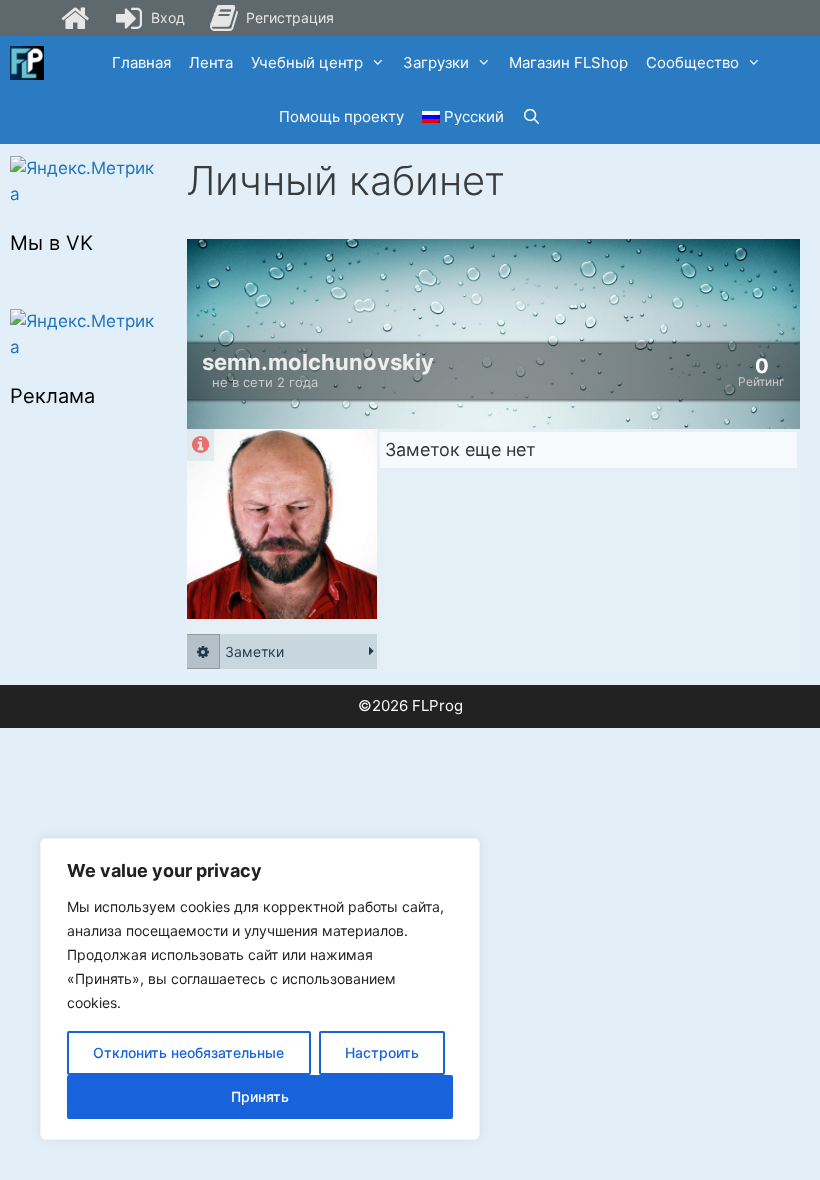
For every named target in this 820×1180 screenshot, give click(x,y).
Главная (141, 62)
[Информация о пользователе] (200, 445)
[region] (260, 989)
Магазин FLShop (568, 62)
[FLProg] (27, 63)
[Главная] (75, 18)
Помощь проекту (341, 116)
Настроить (382, 1052)
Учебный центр (307, 62)
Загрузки (436, 62)
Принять (260, 1096)
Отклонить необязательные (188, 1052)
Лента (211, 62)
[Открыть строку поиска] (531, 117)
